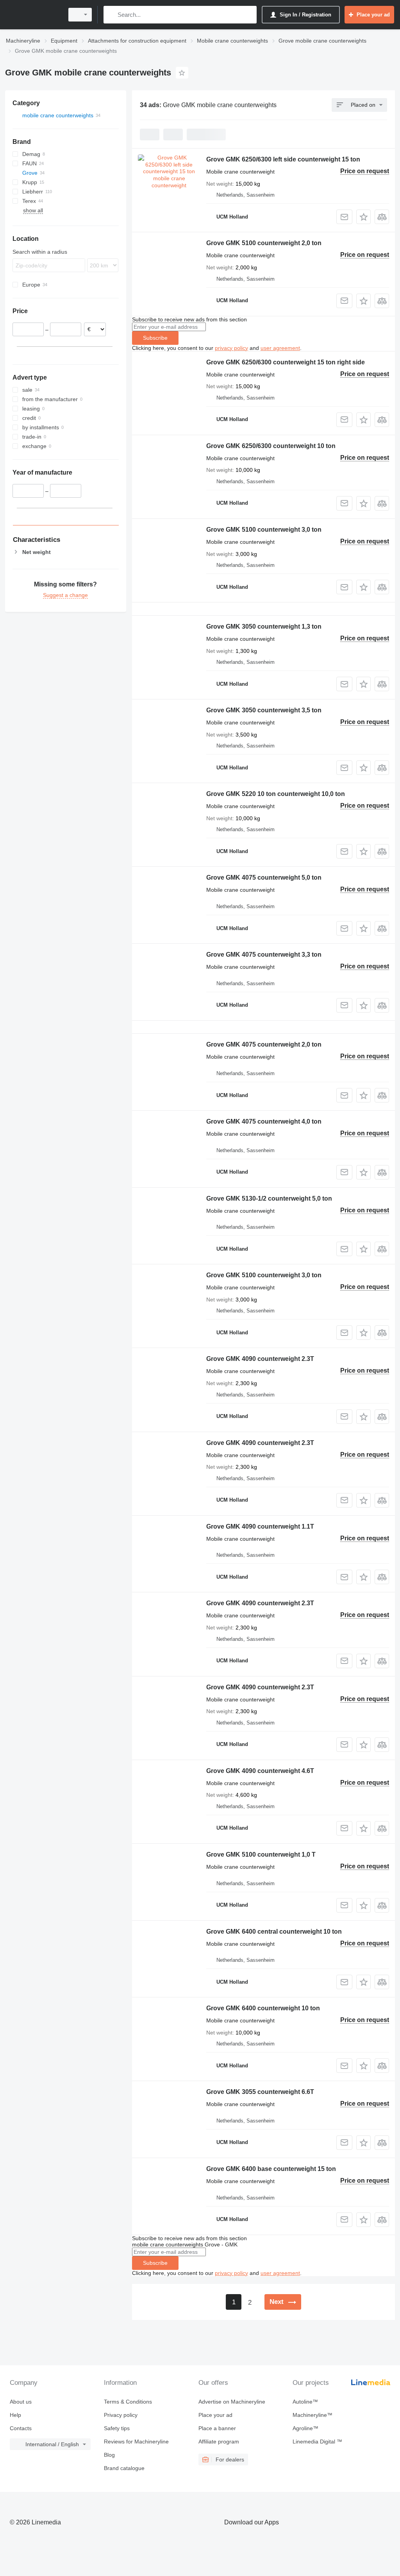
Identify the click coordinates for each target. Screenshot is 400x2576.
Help (15, 2415)
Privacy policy (121, 2415)
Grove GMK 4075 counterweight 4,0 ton (264, 1121)
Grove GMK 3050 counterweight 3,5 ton (264, 710)
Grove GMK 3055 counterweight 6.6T (260, 2092)
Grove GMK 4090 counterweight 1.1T (260, 1526)
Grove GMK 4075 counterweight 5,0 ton (264, 877)
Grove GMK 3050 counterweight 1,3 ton (264, 627)
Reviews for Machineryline (136, 2442)
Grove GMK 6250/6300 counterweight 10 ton (271, 446)
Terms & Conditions (128, 2402)
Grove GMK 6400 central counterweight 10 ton (274, 1932)
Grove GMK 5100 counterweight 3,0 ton (264, 530)
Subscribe (155, 338)
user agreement (280, 348)
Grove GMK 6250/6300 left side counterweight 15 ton (283, 159)
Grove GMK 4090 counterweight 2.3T (260, 1359)
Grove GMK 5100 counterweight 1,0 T (261, 1854)
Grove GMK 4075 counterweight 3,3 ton (264, 955)
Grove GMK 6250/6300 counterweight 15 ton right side (286, 362)
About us (21, 2402)
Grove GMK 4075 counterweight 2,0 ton (264, 1044)
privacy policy (231, 348)
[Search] (111, 15)
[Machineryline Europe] (33, 15)
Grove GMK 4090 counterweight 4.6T (260, 1771)
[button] (363, 217)
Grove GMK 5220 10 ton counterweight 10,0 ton (276, 794)
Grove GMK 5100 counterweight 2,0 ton (264, 243)
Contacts (21, 2428)
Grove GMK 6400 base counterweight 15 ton (271, 2169)
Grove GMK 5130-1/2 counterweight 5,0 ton (269, 1198)
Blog (109, 2455)
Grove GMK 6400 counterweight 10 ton (263, 2008)
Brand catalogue (124, 2468)
